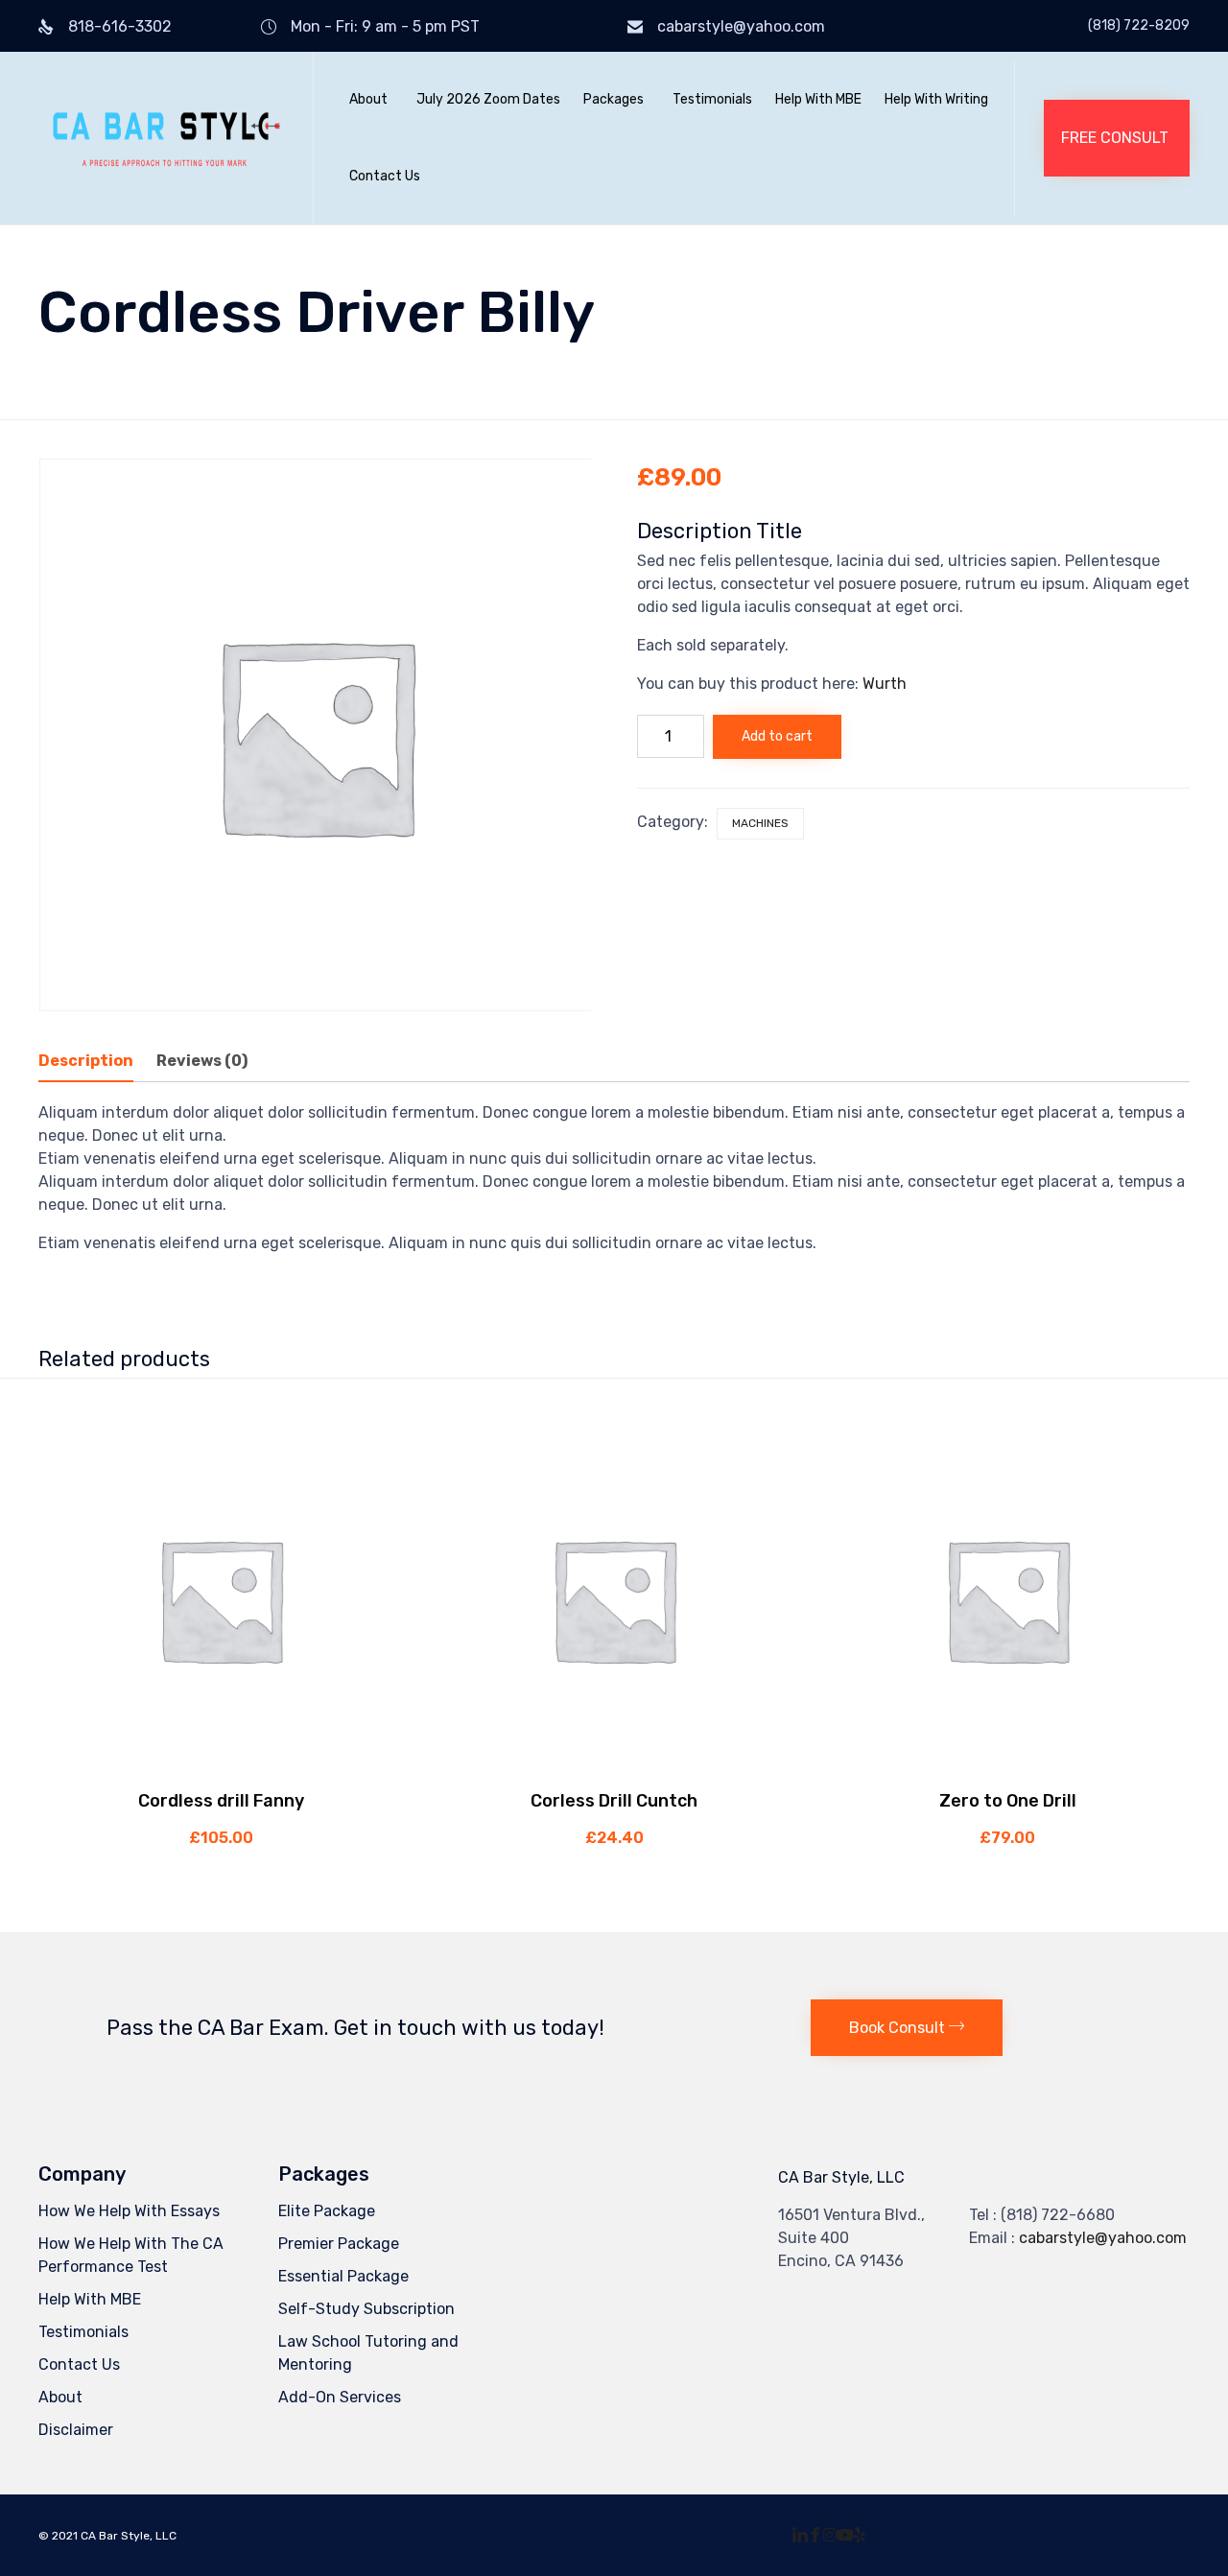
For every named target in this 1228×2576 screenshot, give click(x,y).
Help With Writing (936, 99)
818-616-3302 (120, 26)
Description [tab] (86, 1061)
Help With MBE (818, 99)
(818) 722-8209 (1139, 26)
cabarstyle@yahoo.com (741, 26)
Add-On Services (340, 2397)
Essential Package (343, 2276)
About (368, 99)
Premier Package (339, 2244)
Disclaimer (76, 2430)
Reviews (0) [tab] (202, 1061)
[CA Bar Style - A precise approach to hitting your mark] (161, 138)
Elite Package (327, 2211)
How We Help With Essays (129, 2211)
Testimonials (712, 99)
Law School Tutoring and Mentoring (368, 2353)
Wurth (885, 684)
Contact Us (385, 176)
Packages (614, 99)
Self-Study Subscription (366, 2309)
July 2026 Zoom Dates (488, 99)
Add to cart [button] (221, 1770)
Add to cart (777, 736)
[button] (1117, 138)
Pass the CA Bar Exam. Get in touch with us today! (355, 2028)
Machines (760, 823)
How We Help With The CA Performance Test (131, 2255)
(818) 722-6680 (1058, 2215)
